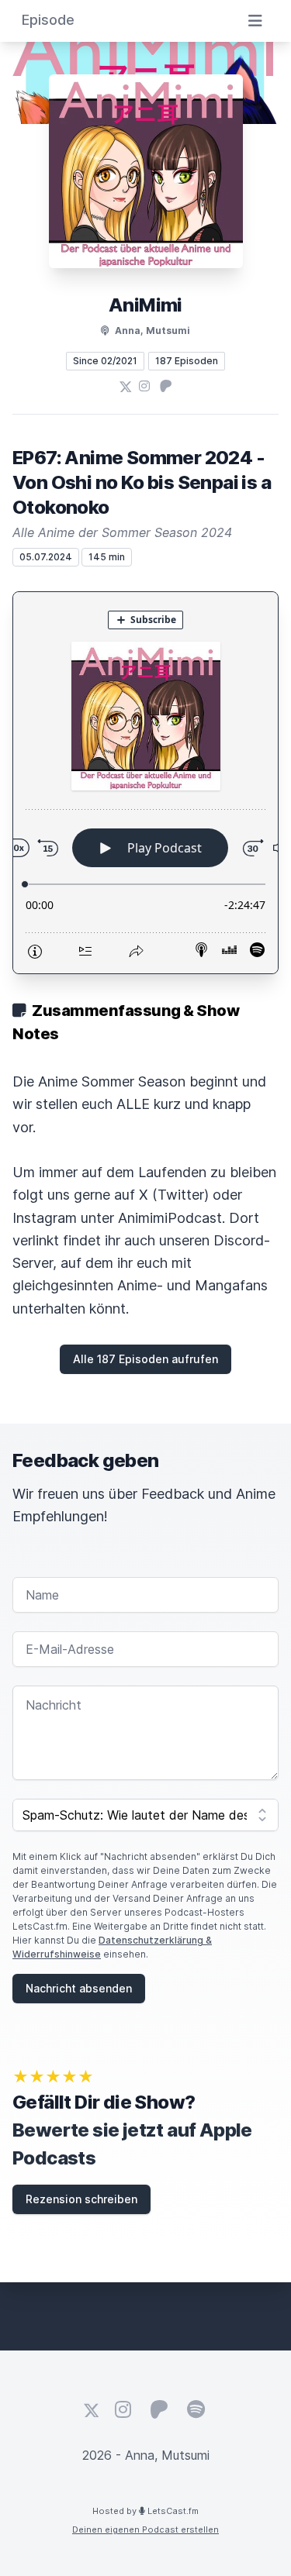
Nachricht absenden (79, 1988)
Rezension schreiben (81, 2199)
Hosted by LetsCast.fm (145, 2511)
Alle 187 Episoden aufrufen (145, 1359)
